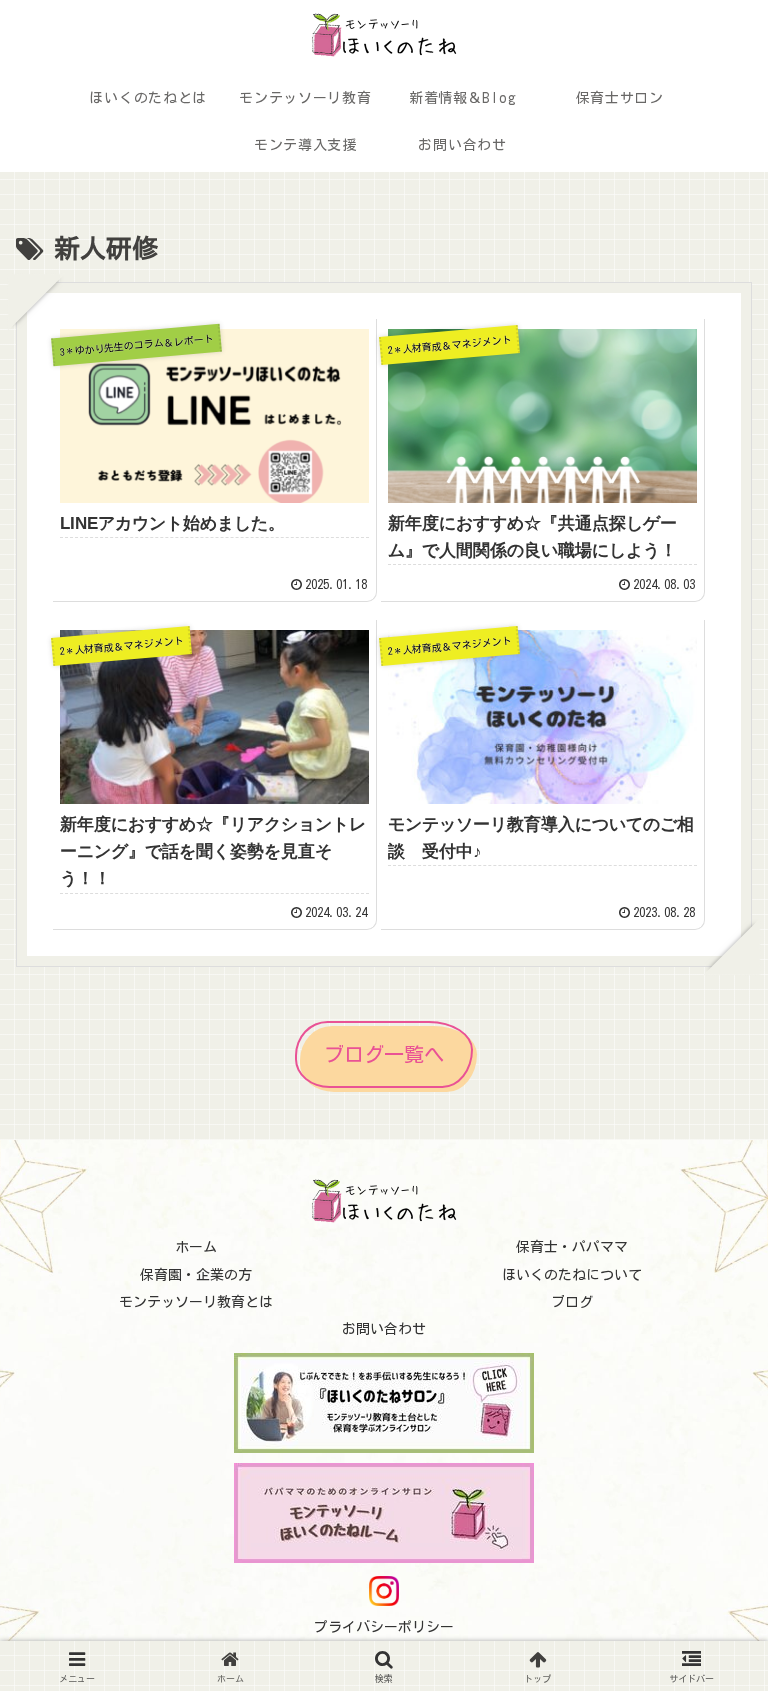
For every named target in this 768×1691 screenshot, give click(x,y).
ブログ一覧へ (384, 1054)
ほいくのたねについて (572, 1275)
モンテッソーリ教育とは (196, 1302)
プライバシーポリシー (384, 1627)
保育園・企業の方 (196, 1275)
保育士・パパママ (572, 1247)
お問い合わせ (384, 1329)
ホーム (196, 1247)
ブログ (572, 1302)
